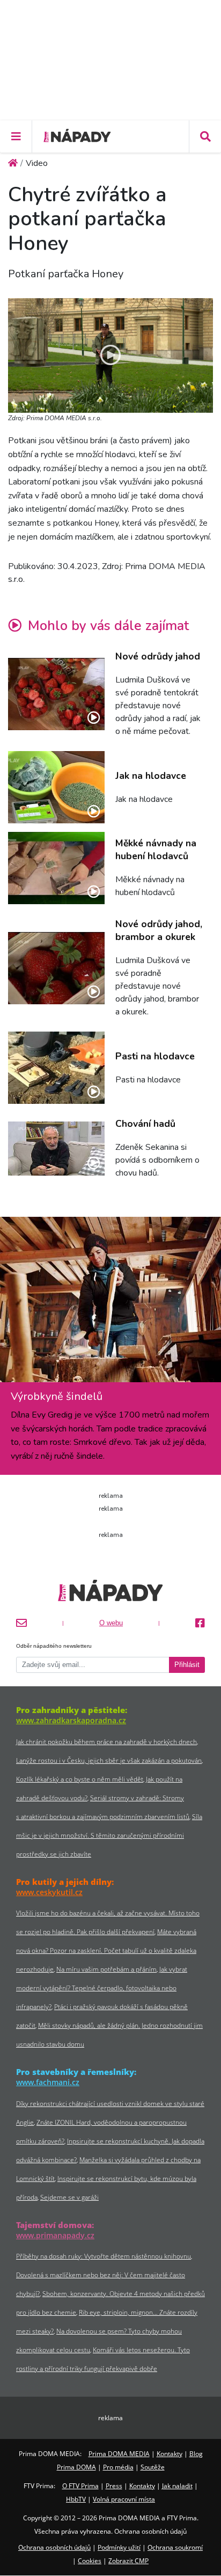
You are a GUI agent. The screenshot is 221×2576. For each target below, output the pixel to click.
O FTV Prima (80, 2486)
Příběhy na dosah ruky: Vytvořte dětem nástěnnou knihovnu (104, 2256)
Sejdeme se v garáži (69, 2197)
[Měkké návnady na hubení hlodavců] (56, 868)
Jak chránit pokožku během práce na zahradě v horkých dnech (106, 1742)
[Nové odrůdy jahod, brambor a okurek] (56, 968)
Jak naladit (177, 2486)
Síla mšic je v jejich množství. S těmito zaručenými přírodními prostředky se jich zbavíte (109, 1835)
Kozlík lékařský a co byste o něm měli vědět (80, 1779)
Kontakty (170, 2454)
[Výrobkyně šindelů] (110, 1304)
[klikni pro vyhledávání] (205, 137)
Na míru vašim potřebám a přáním (106, 1969)
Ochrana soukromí (175, 2547)
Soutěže (153, 2467)
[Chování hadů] (56, 1149)
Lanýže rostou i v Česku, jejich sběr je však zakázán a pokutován (109, 1760)
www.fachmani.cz (48, 2082)
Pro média (118, 2467)
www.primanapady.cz (55, 2235)
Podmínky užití (119, 2547)
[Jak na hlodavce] (56, 787)
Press (114, 2486)
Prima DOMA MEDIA (119, 2454)
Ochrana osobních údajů (54, 2547)
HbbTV (76, 2499)
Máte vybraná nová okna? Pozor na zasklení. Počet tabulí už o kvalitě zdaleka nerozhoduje (106, 1950)
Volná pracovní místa (124, 2499)
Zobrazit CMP (128, 2561)
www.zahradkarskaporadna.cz (71, 1720)
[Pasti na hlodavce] (56, 1068)
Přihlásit (187, 1665)
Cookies (90, 2561)
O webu (111, 1623)
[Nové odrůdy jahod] (56, 694)
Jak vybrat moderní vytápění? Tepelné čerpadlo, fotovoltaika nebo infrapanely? (102, 1988)
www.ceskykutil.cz (49, 1892)
